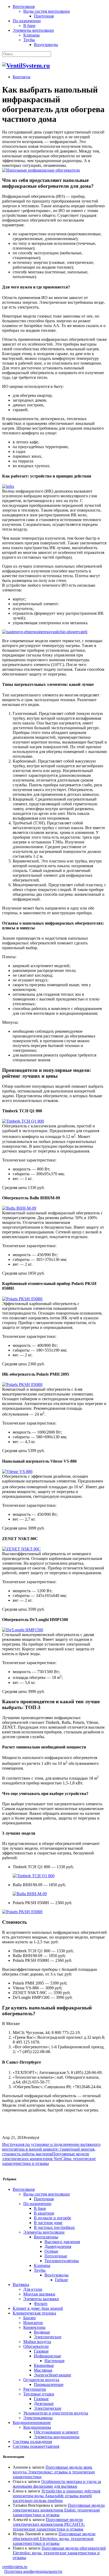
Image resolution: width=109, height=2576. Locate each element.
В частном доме (48, 2223)
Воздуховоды (46, 45)
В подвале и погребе (53, 2218)
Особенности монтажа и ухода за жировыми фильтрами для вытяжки (57, 2484)
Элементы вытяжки (41, 2299)
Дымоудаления (58, 2246)
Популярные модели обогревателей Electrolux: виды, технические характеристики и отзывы (54, 2539)
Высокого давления (62, 2242)
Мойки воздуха (37, 2342)
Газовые (41, 2351)
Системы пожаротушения (36, 2446)
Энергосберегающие (53, 2375)
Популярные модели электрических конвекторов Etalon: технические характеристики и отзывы (59, 2510)
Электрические (48, 2337)
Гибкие (62, 2280)
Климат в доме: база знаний (38, 2308)
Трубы (29, 40)
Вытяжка (21, 2285)
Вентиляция (24, 6)
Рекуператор (35, 2389)
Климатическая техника (34, 2313)
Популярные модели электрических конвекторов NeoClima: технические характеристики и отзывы (49, 2159)
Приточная (44, 16)
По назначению (27, 21)
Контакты (22, 77)
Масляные (43, 2370)
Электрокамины (38, 2418)
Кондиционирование (32, 2423)
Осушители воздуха (41, 2380)
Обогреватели (36, 2346)
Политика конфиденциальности (33, 2571)
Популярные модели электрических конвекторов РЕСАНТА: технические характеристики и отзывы (49, 2524)
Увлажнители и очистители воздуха (56, 2413)
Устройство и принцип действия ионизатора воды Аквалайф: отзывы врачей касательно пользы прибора (56, 2496)
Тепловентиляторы (62, 2261)
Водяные (42, 2332)
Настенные (54, 2361)
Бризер (29, 2318)
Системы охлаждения (32, 2442)
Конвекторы (34, 2327)
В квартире (44, 2213)
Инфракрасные (47, 2356)
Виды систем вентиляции (47, 11)
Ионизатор (33, 2323)
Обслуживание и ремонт (56, 2432)
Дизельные (44, 2403)
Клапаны (31, 35)
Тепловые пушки (39, 2394)
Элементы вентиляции (33, 30)
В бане (29, 26)
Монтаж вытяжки (39, 2294)
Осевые (51, 2251)
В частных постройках (54, 2227)
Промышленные (49, 2384)
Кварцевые (44, 2365)
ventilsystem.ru (15, 2567)
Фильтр (41, 2304)
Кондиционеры (37, 2427)
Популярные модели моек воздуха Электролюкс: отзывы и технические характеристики (54, 2472)
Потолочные (56, 2256)
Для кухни (33, 2289)
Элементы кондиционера (57, 2437)
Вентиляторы (46, 2237)
